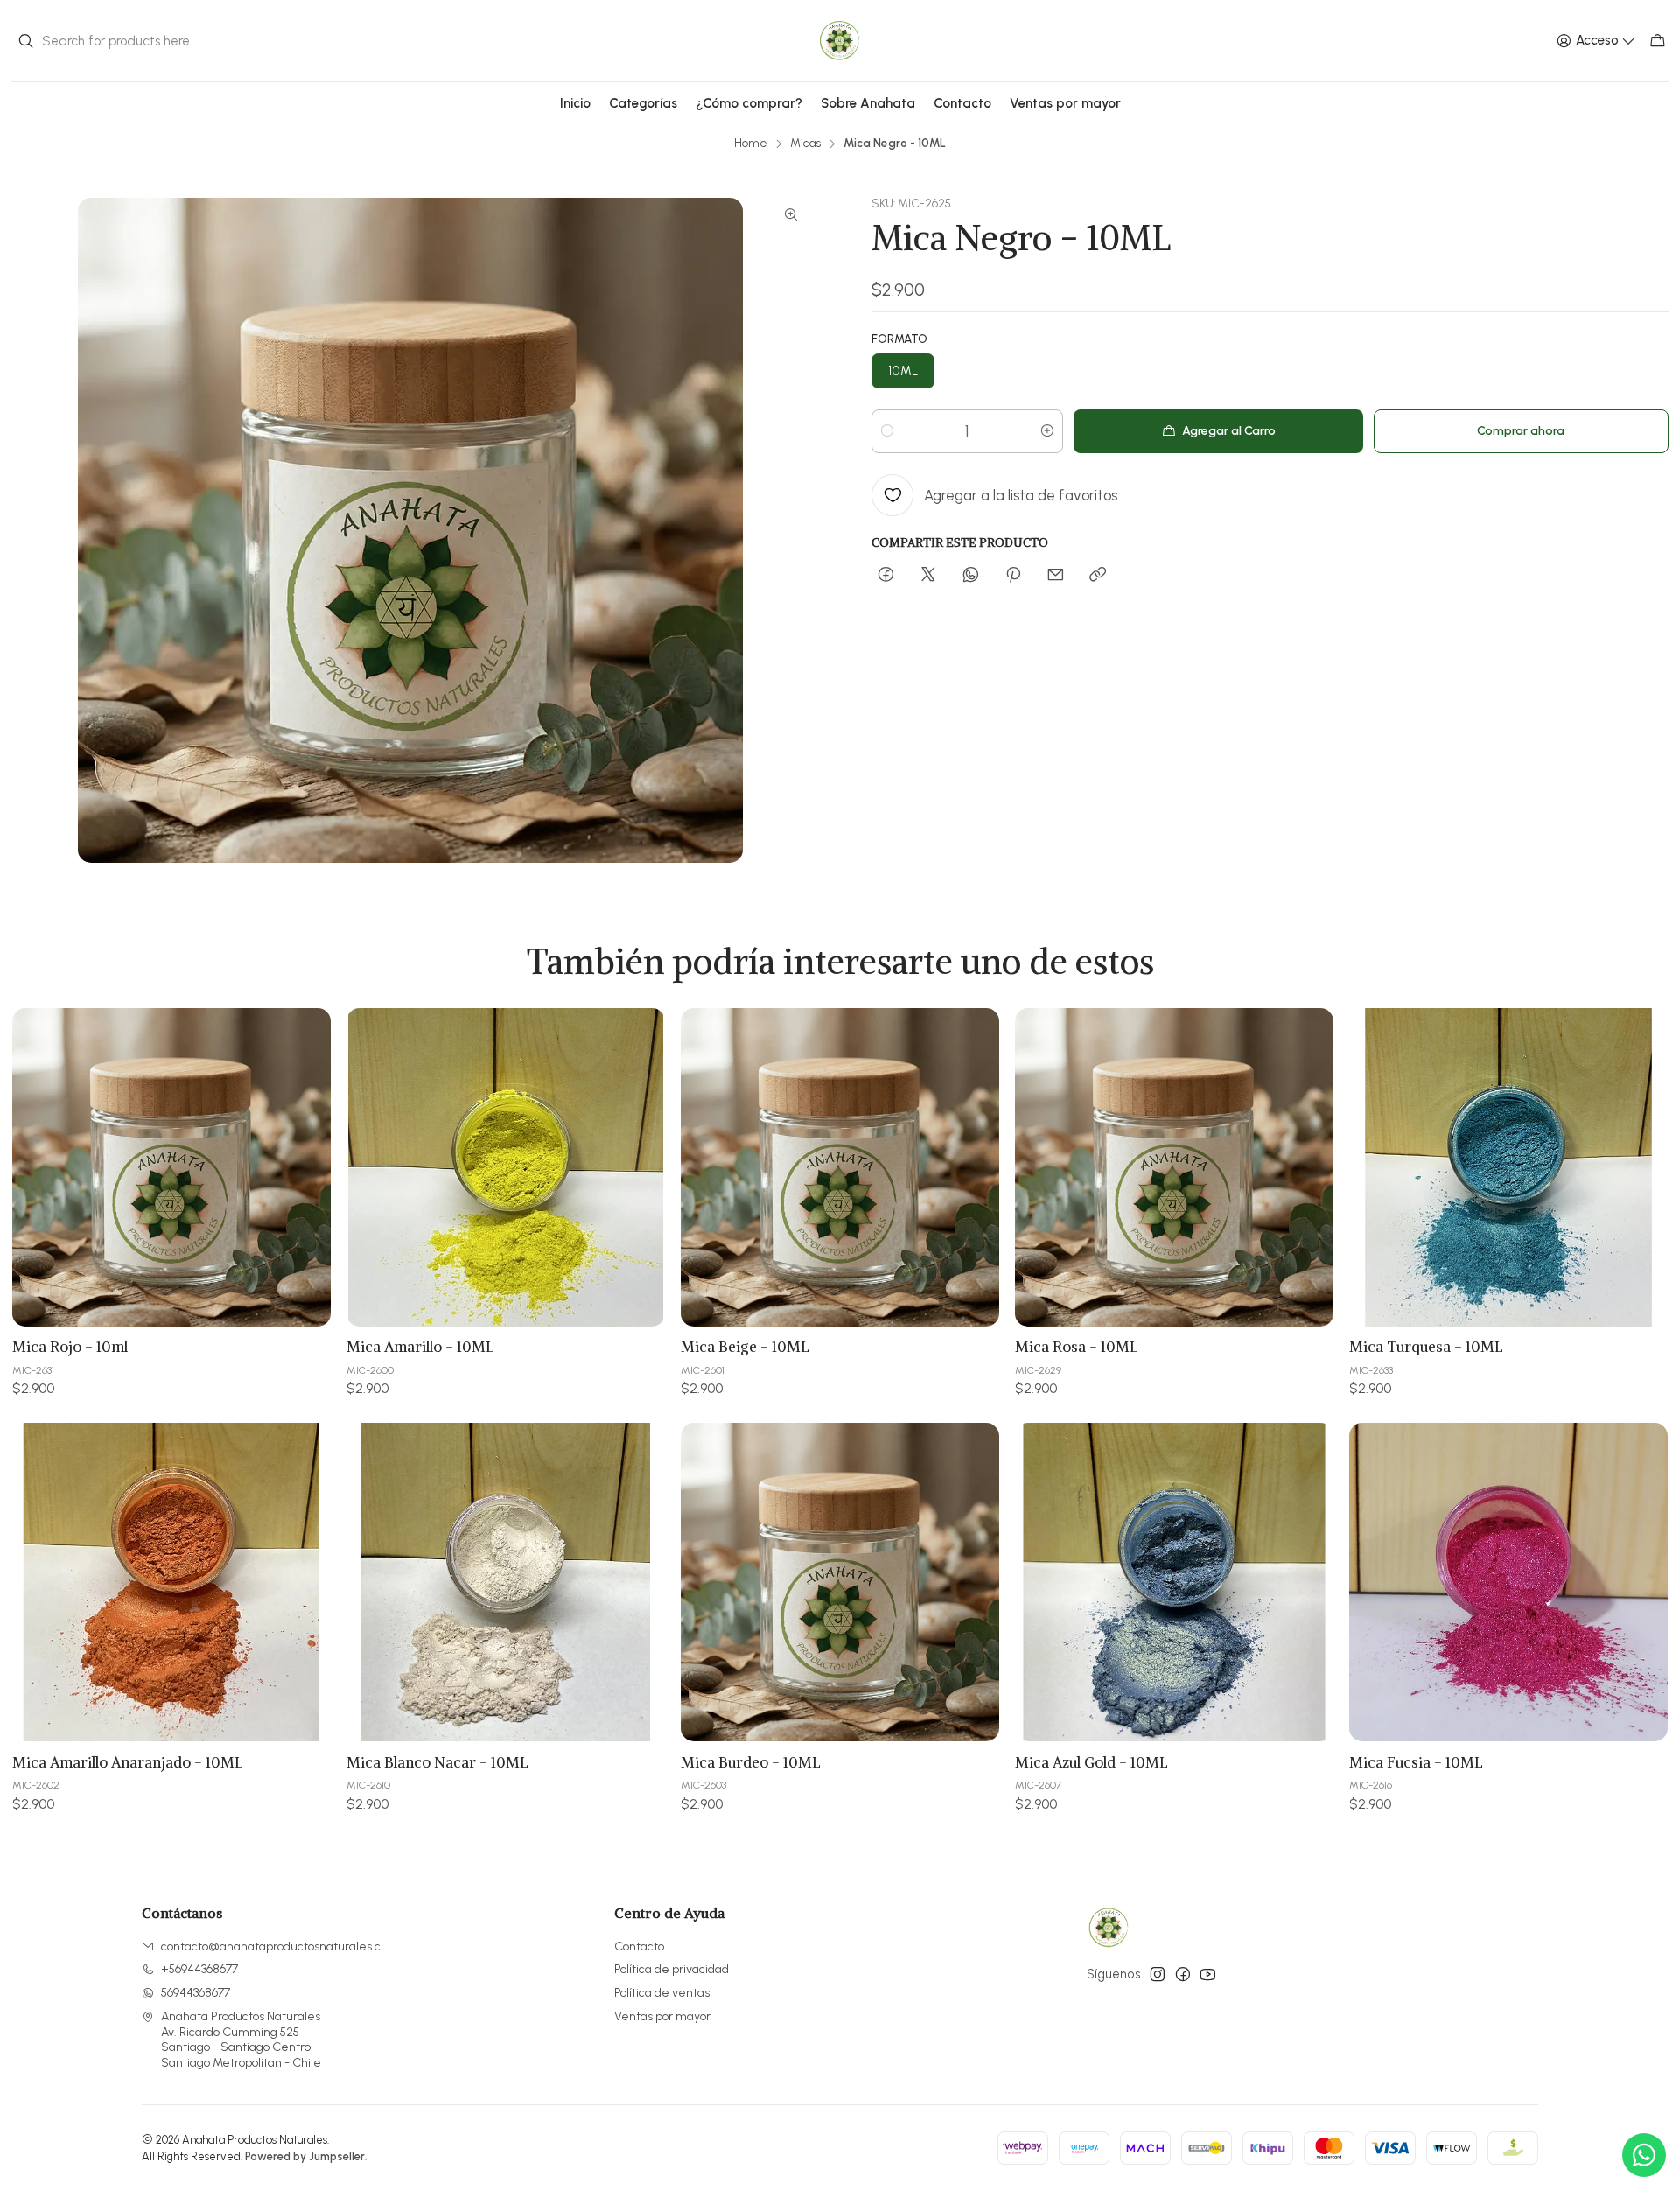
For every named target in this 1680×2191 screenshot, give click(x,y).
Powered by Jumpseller (305, 2156)
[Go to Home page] (840, 41)
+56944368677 (199, 1969)
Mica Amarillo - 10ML (420, 1347)
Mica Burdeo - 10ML (751, 1762)
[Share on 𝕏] (928, 576)
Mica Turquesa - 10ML (1426, 1347)
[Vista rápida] (304, 1167)
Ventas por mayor (662, 2016)
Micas (805, 143)
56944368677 (196, 1993)
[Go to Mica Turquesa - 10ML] (1508, 1167)
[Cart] (1658, 41)
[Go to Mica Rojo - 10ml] (171, 1167)
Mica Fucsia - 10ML (1416, 1762)
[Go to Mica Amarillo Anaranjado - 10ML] (171, 1582)
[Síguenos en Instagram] (1158, 1974)
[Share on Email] (1056, 576)
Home (751, 143)
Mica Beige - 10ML (745, 1347)
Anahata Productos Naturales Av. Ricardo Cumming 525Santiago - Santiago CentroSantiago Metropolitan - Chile (241, 2040)
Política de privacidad (672, 1969)
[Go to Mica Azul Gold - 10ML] (1174, 1582)
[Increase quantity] (1047, 431)
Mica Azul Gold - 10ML (1092, 1762)
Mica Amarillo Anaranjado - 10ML (128, 1762)
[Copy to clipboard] (1098, 576)
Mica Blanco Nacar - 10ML (437, 1762)
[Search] (25, 41)
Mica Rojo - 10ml (70, 1347)
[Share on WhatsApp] (971, 576)
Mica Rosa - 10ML (1077, 1347)
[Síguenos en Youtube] (1208, 1974)
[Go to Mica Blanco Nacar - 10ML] (506, 1582)
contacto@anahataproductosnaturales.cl (272, 1946)
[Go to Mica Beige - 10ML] (840, 1167)
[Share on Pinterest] (1013, 576)
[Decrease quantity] (887, 431)
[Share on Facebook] (886, 576)
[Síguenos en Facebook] (1183, 1974)
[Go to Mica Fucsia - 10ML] (1508, 1582)
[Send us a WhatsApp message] (1644, 2155)
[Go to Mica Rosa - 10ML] (1174, 1167)
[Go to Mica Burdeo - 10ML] (840, 1582)
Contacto (639, 1946)
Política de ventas (662, 1993)
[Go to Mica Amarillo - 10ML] (506, 1167)
